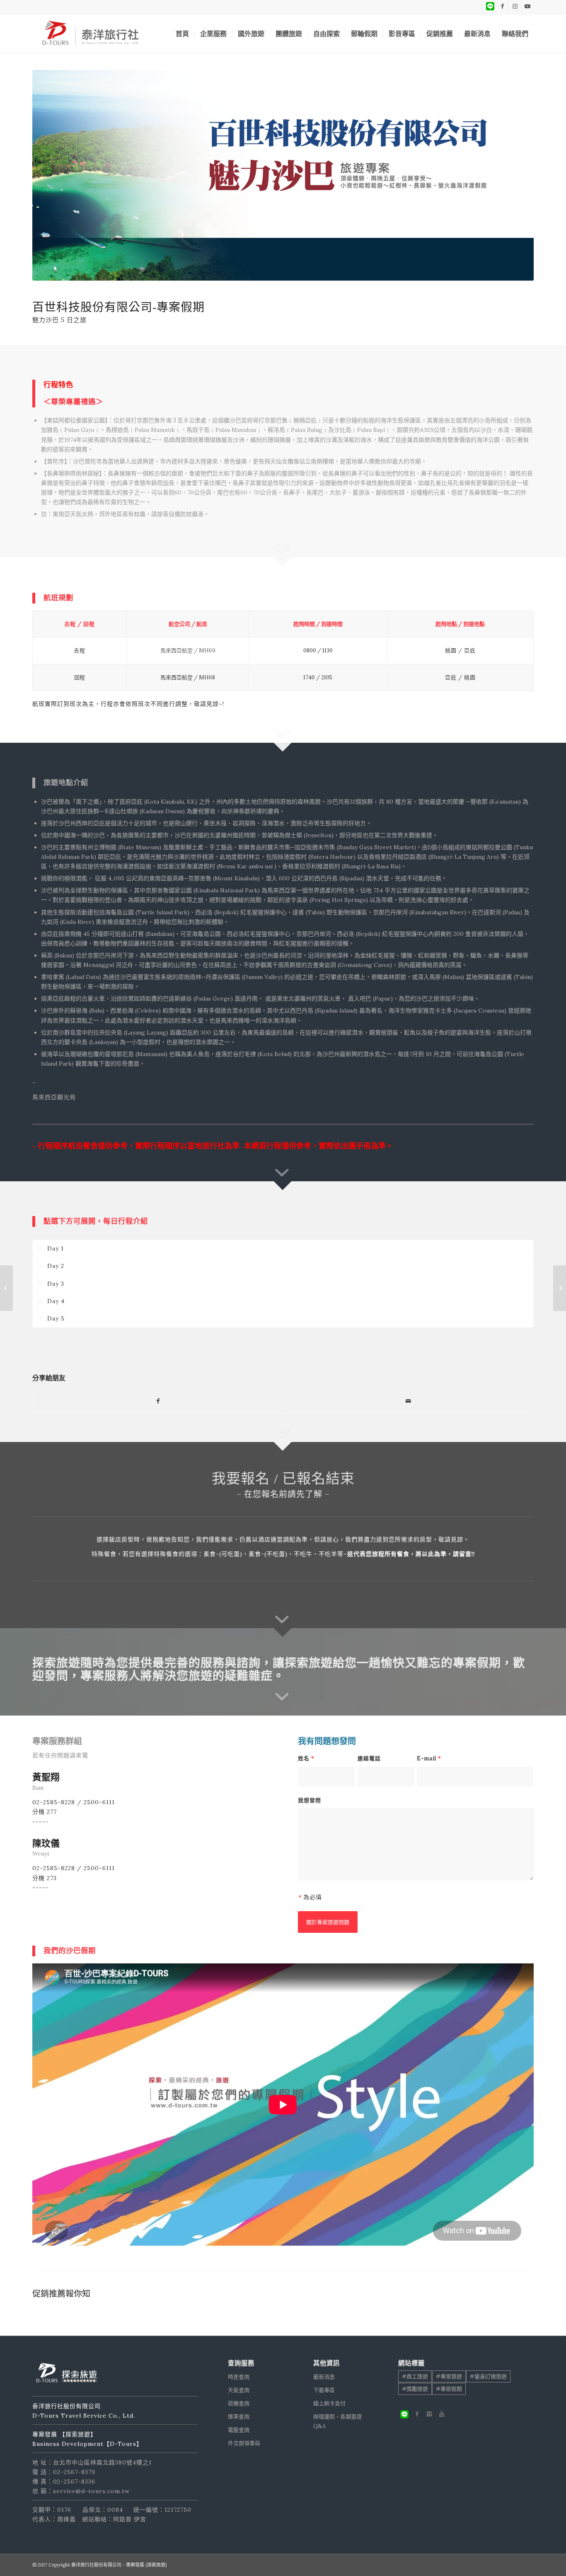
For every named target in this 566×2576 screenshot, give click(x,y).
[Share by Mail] (408, 1401)
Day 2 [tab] (56, 1266)
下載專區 (324, 2390)
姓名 (306, 1758)
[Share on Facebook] (158, 1401)
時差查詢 (239, 2377)
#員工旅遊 (415, 2376)
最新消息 (324, 2377)
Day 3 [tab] (56, 1284)
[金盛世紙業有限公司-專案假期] (560, 1288)
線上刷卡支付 (329, 2403)
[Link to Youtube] (527, 6)
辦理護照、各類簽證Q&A (337, 2421)
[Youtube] (442, 2414)
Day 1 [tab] (56, 1248)
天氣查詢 (239, 2390)
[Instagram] (429, 2414)
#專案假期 (449, 2389)
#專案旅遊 (449, 2376)
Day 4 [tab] (56, 1301)
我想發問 (310, 1800)
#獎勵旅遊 (415, 2389)
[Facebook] (417, 2414)
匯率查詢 (239, 2417)
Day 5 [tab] (56, 1318)
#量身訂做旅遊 (488, 2376)
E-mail (429, 1758)
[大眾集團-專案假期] (6, 1288)
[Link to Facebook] (502, 6)
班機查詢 (239, 2403)
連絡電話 (369, 1758)
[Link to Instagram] (515, 6)
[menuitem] (182, 34)
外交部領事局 (244, 2443)
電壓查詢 (239, 2430)
